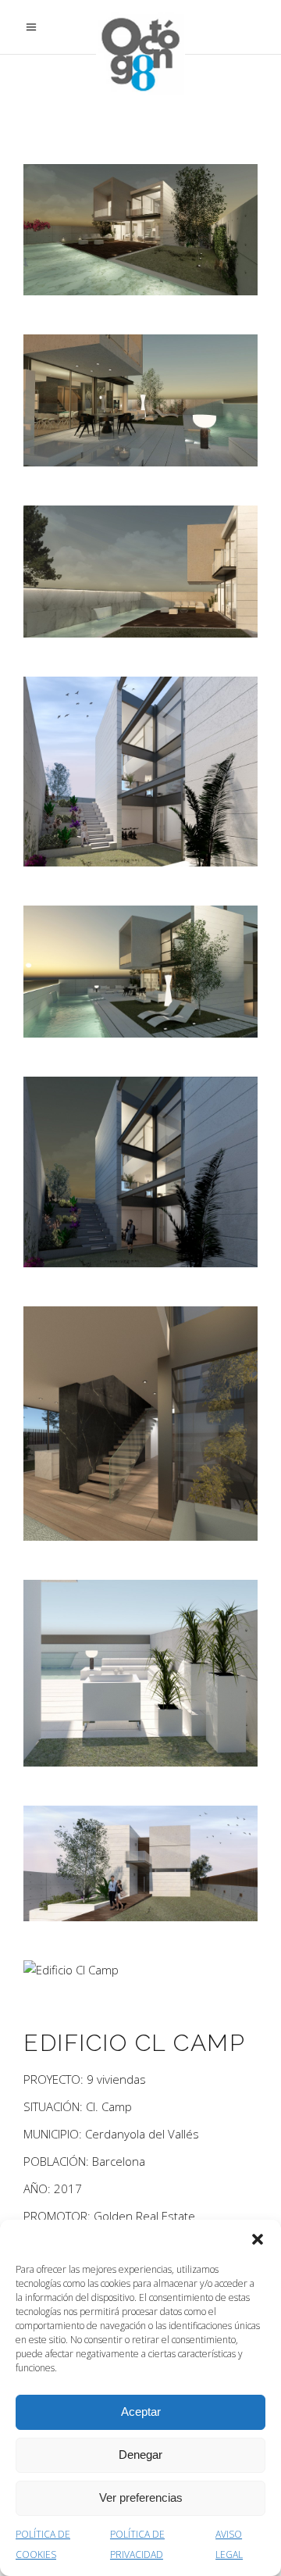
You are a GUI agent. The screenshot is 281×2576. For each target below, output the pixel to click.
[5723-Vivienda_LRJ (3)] (140, 571)
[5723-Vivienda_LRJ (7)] (140, 1424)
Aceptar (141, 2412)
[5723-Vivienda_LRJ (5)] (140, 972)
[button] (258, 2239)
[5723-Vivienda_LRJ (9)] (140, 1863)
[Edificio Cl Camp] (140, 1970)
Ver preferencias (141, 2497)
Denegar (140, 2455)
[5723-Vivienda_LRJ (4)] (140, 772)
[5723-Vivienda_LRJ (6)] (140, 1172)
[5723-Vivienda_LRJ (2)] (140, 400)
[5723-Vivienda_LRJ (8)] (140, 1673)
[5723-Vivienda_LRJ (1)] (140, 230)
